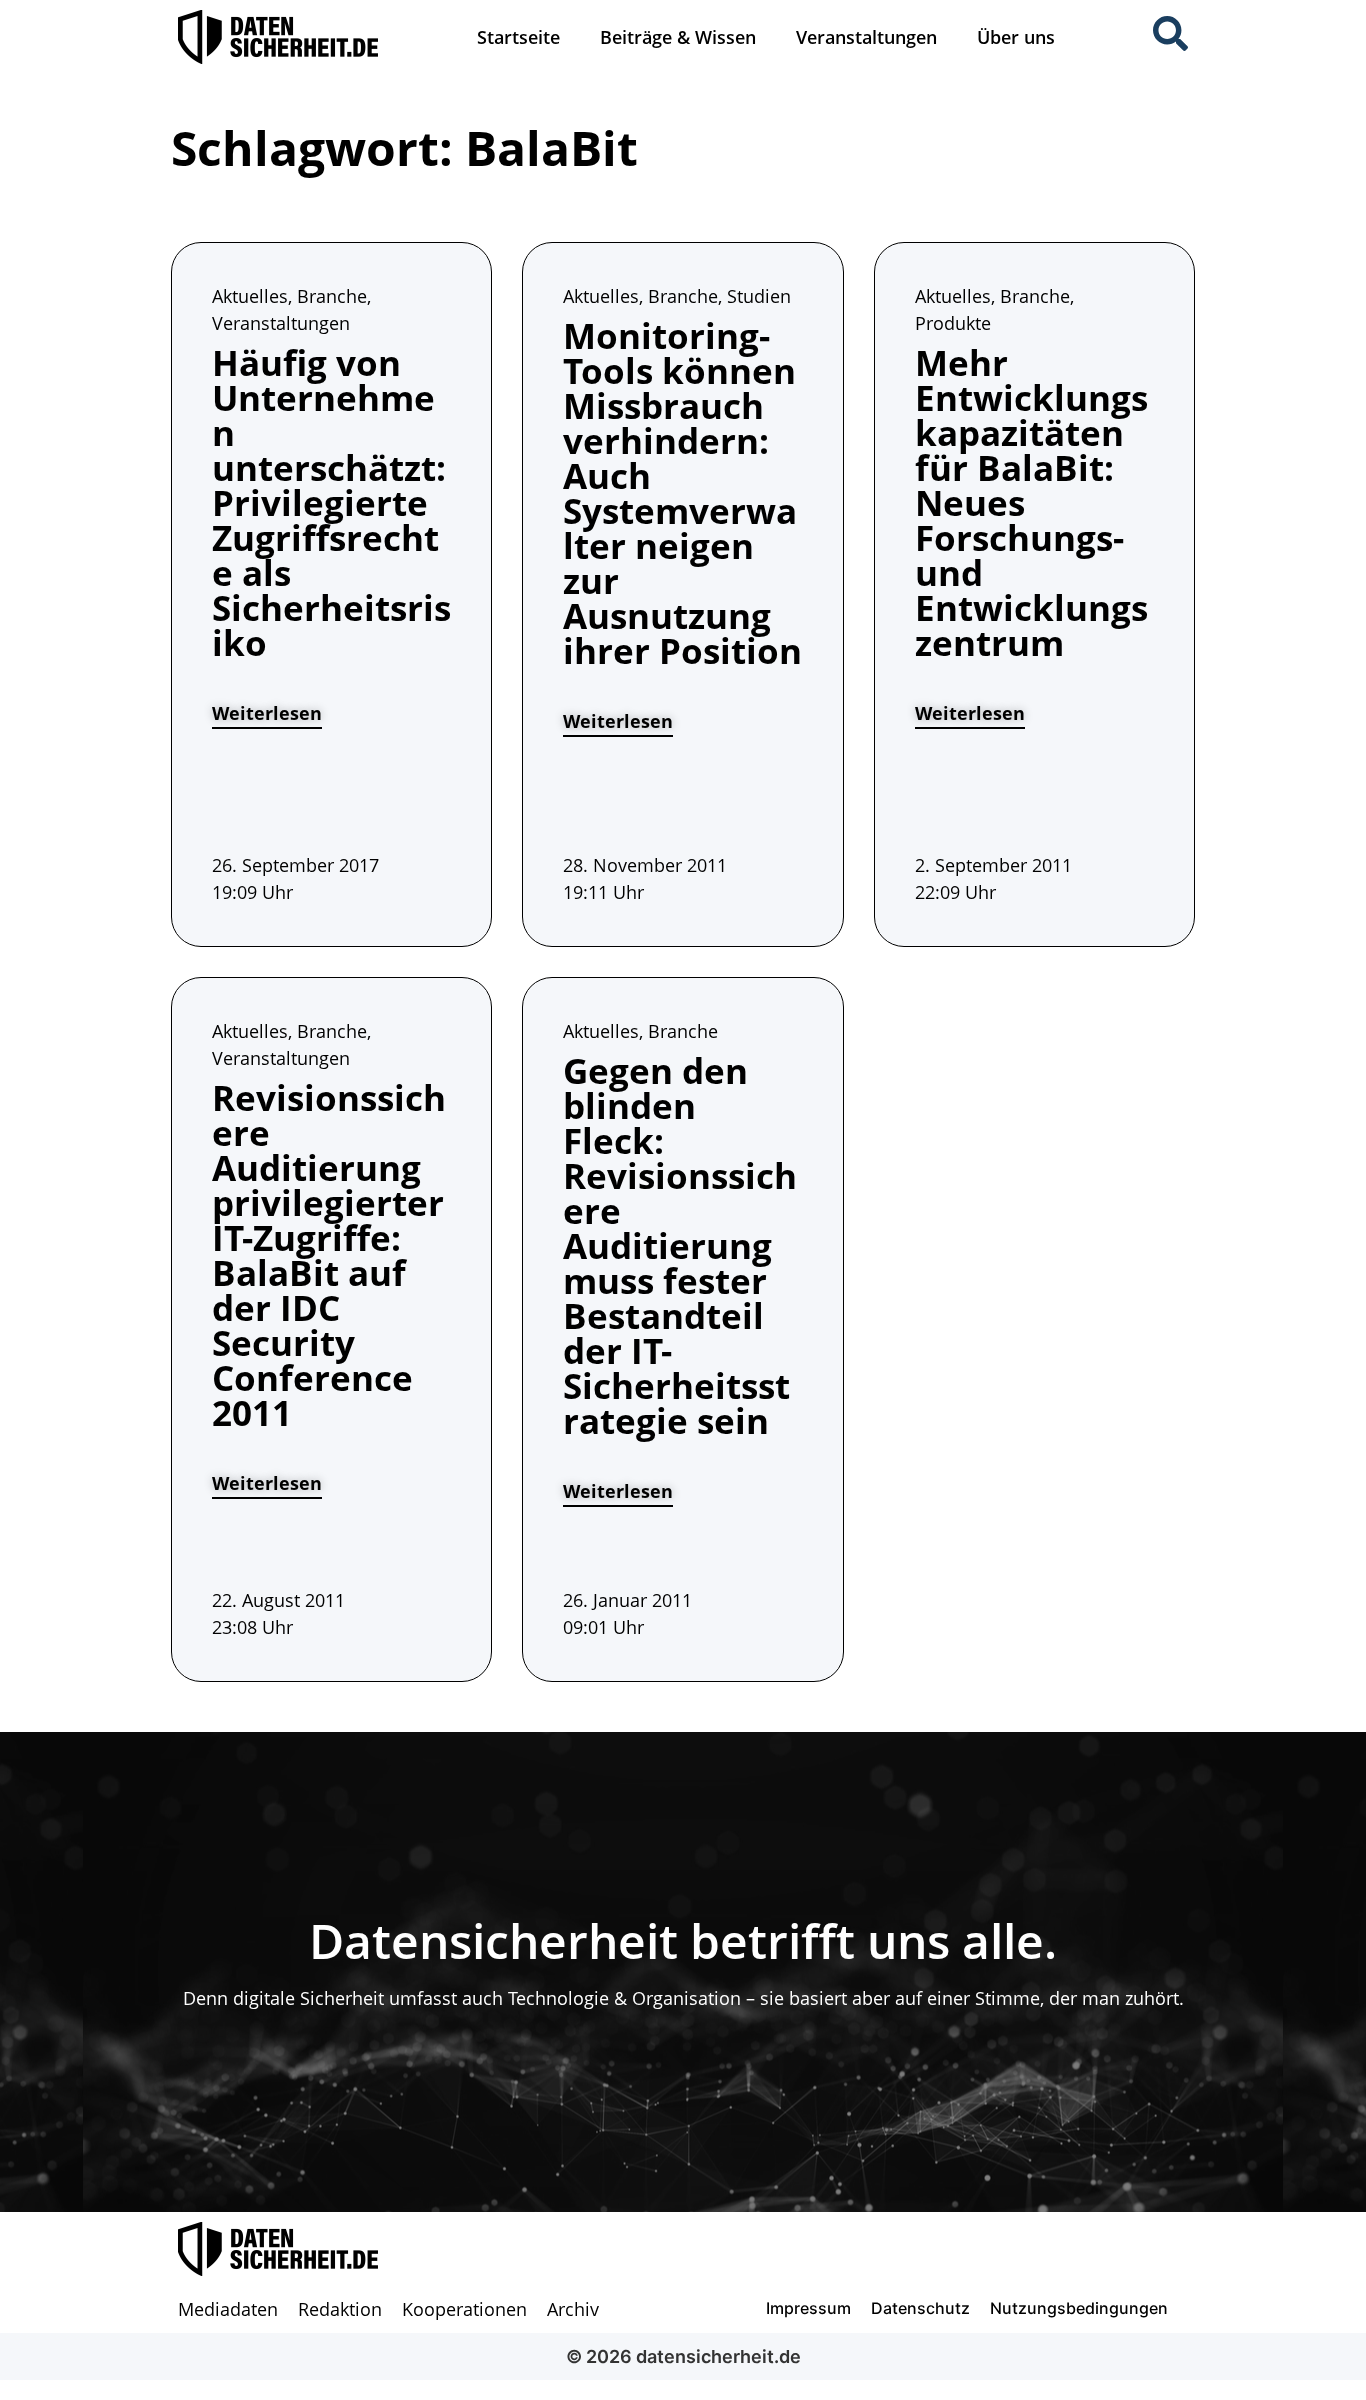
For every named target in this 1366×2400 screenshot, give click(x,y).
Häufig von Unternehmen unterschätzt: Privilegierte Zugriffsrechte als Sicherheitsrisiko (331, 502)
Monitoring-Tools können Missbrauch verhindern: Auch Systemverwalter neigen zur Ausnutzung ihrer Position (682, 493)
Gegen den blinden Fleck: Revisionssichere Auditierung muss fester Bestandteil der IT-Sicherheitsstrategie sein (680, 1245)
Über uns (1016, 37)
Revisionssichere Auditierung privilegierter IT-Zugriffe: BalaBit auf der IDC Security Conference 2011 (329, 1255)
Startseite (518, 37)
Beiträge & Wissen (678, 37)
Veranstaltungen (866, 37)
